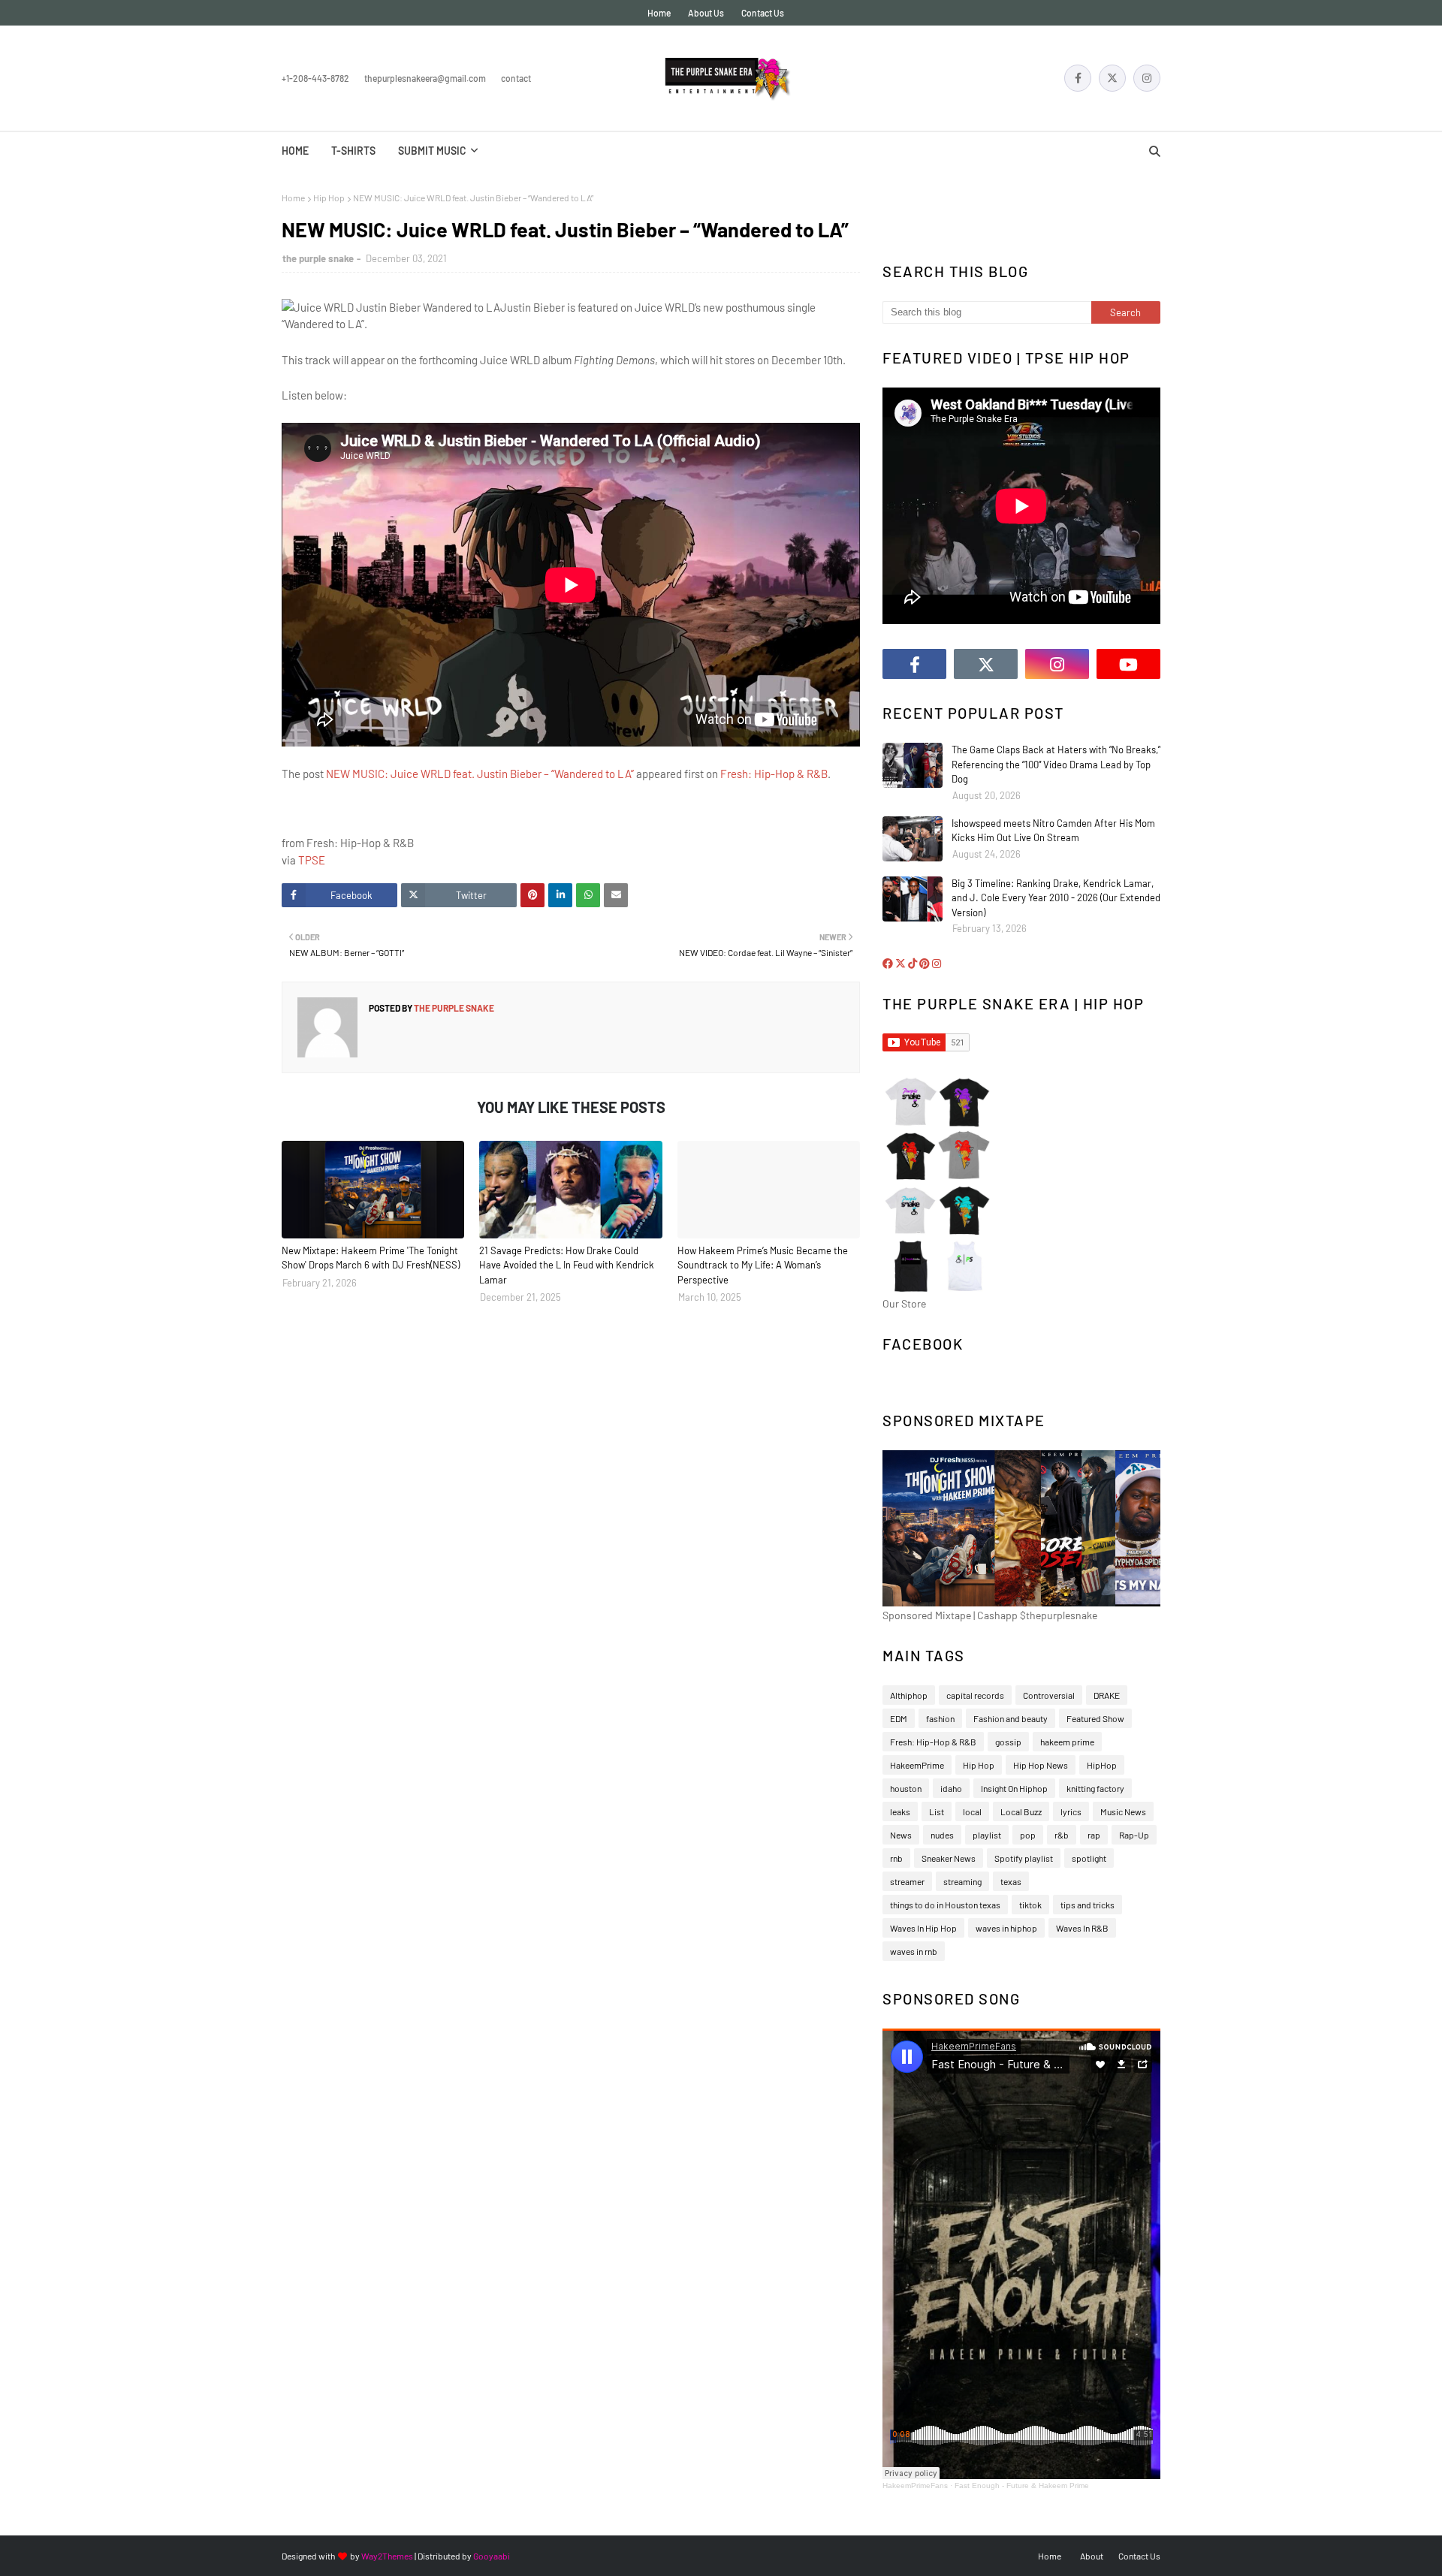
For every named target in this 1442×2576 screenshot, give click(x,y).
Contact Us (763, 13)
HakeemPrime (917, 1765)
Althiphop (909, 1695)
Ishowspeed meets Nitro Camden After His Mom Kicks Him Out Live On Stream (1053, 831)
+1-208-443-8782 (315, 78)
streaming (962, 1881)
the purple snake (318, 258)
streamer (907, 1881)
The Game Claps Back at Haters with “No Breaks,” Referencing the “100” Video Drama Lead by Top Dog (1056, 764)
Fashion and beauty (1011, 1718)
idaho (951, 1788)
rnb (896, 1858)
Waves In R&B (1082, 1928)
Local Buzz (1021, 1811)
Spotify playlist (1024, 1858)
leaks (900, 1811)
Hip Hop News (1041, 1765)
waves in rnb (914, 1951)
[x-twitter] (1112, 78)
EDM (899, 1718)
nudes (942, 1835)
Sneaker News (949, 1858)
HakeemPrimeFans (915, 2486)
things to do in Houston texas (945, 1905)
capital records (975, 1695)
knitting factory (1095, 1788)
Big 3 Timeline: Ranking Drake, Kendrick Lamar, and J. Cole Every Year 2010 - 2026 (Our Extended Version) (1056, 898)
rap (1094, 1835)
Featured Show (1095, 1718)
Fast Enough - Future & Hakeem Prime (1022, 2486)
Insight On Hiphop (1014, 1788)
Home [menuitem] (295, 151)
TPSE (312, 860)
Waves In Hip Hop (923, 1928)
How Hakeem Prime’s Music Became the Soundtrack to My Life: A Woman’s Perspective (763, 1265)
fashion (940, 1718)
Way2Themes (387, 2556)
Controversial (1049, 1695)
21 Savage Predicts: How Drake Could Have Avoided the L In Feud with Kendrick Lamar (567, 1265)
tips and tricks (1088, 1905)
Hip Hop (329, 198)
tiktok (1030, 1905)
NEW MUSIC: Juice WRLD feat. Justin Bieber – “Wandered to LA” (480, 774)
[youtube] (1128, 664)
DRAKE (1107, 1695)
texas (1011, 1881)
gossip (1008, 1742)
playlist (987, 1835)
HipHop (1102, 1765)
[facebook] (1078, 78)
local (972, 1811)
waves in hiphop (1006, 1928)
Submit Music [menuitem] (432, 151)
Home (659, 13)
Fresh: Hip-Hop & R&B (774, 774)
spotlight (1089, 1858)
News (901, 1835)
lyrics (1071, 1811)
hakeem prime (1067, 1742)
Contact (516, 78)
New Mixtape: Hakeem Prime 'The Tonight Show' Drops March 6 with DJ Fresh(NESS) (371, 1258)
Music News (1123, 1811)
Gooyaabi (492, 2556)
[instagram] (1147, 78)
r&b (1062, 1835)
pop (1028, 1835)
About (1092, 2556)
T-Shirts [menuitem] (353, 151)
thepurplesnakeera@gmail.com (425, 78)
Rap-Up (1134, 1835)
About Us (706, 13)
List (937, 1811)
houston (906, 1788)
